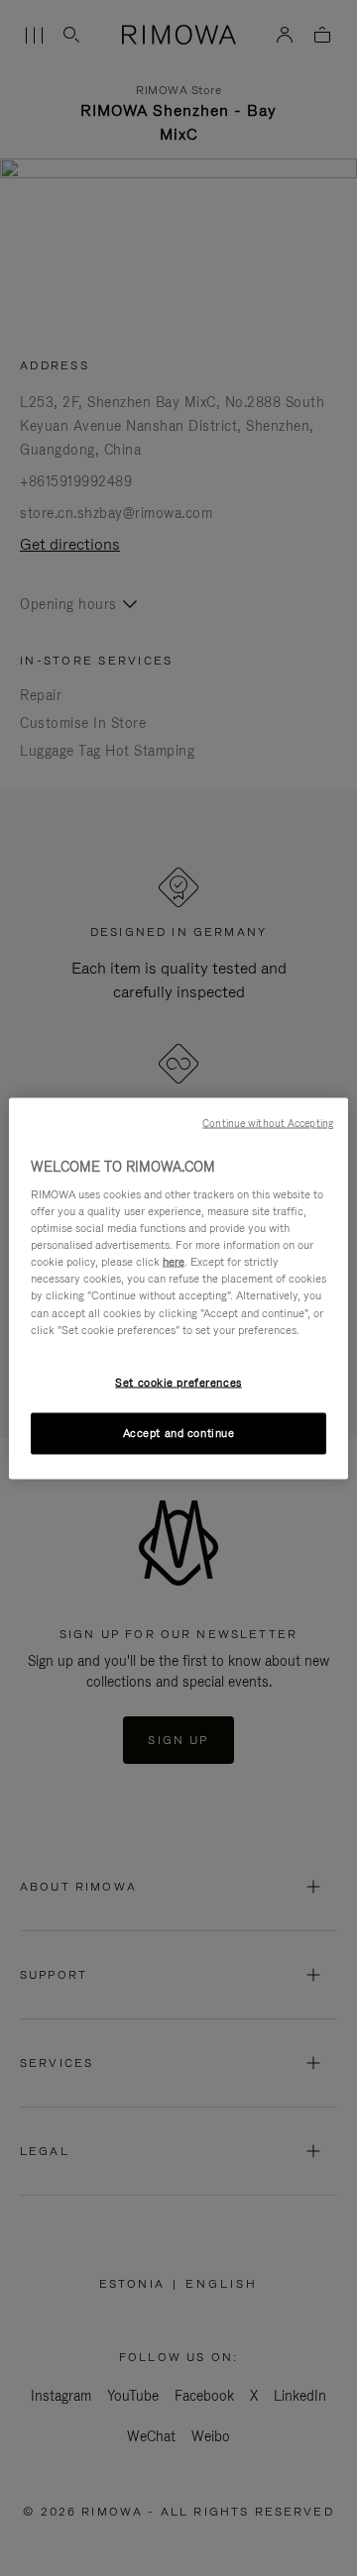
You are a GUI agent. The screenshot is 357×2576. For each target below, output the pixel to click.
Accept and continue (179, 1432)
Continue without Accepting (268, 1122)
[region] (178, 1288)
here (174, 1262)
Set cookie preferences (178, 1382)
